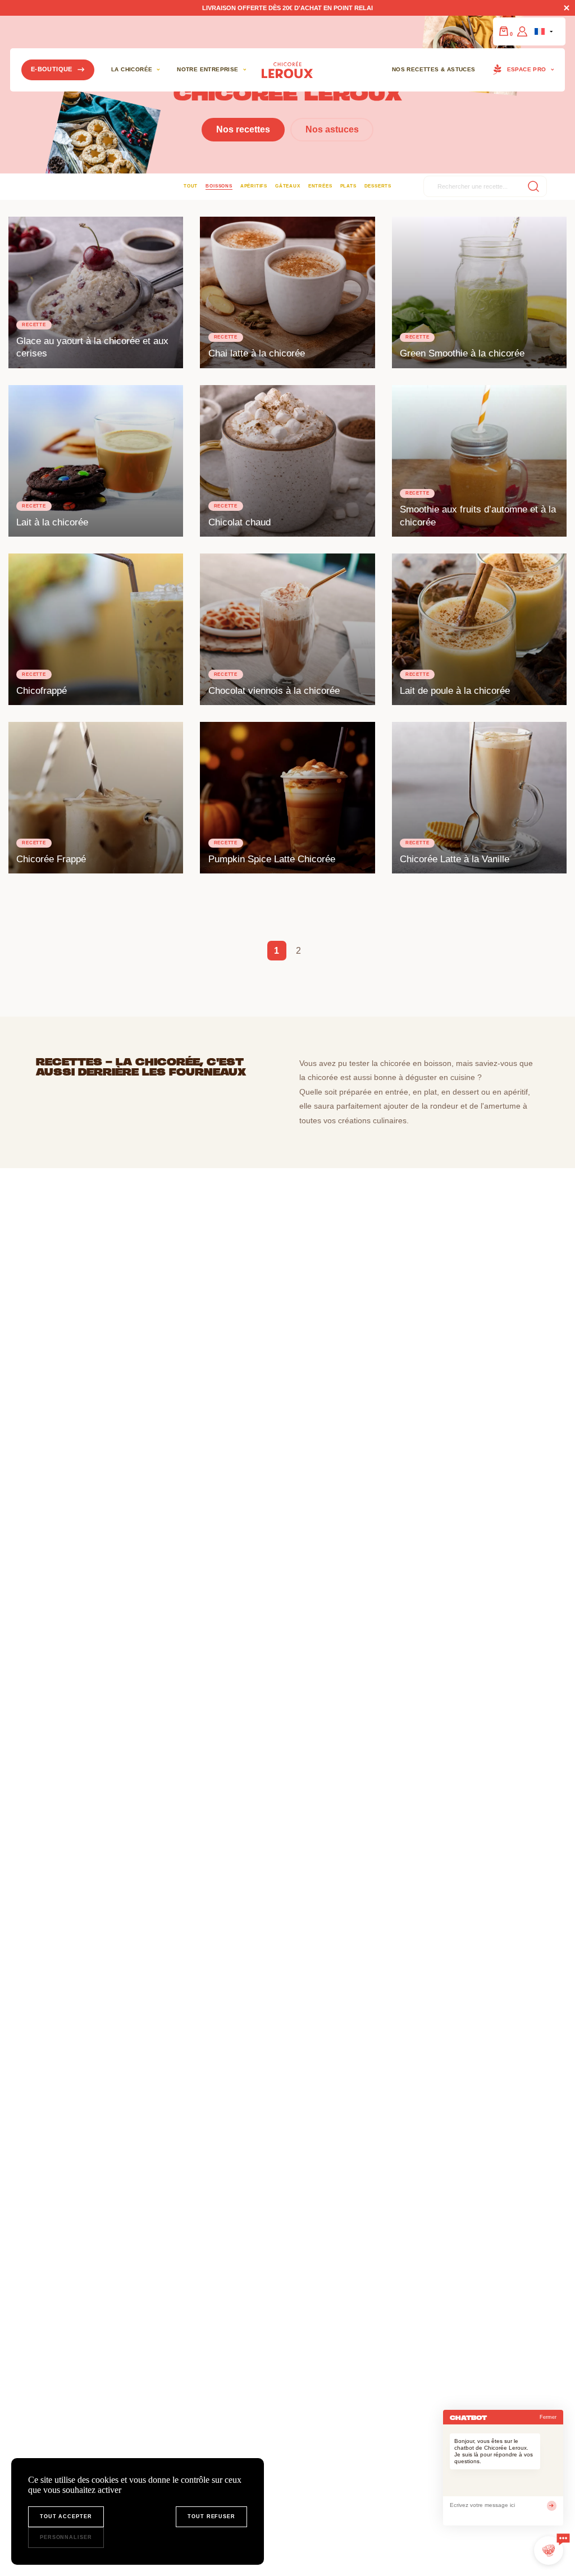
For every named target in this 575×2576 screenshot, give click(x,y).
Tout (191, 186)
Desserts (378, 186)
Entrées (320, 186)
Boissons (219, 186)
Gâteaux (287, 186)
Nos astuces (332, 129)
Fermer (548, 2417)
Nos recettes (243, 129)
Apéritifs (254, 186)
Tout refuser (211, 2516)
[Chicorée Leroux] (287, 70)
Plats (348, 186)
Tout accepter (66, 2516)
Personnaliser (66, 2537)
